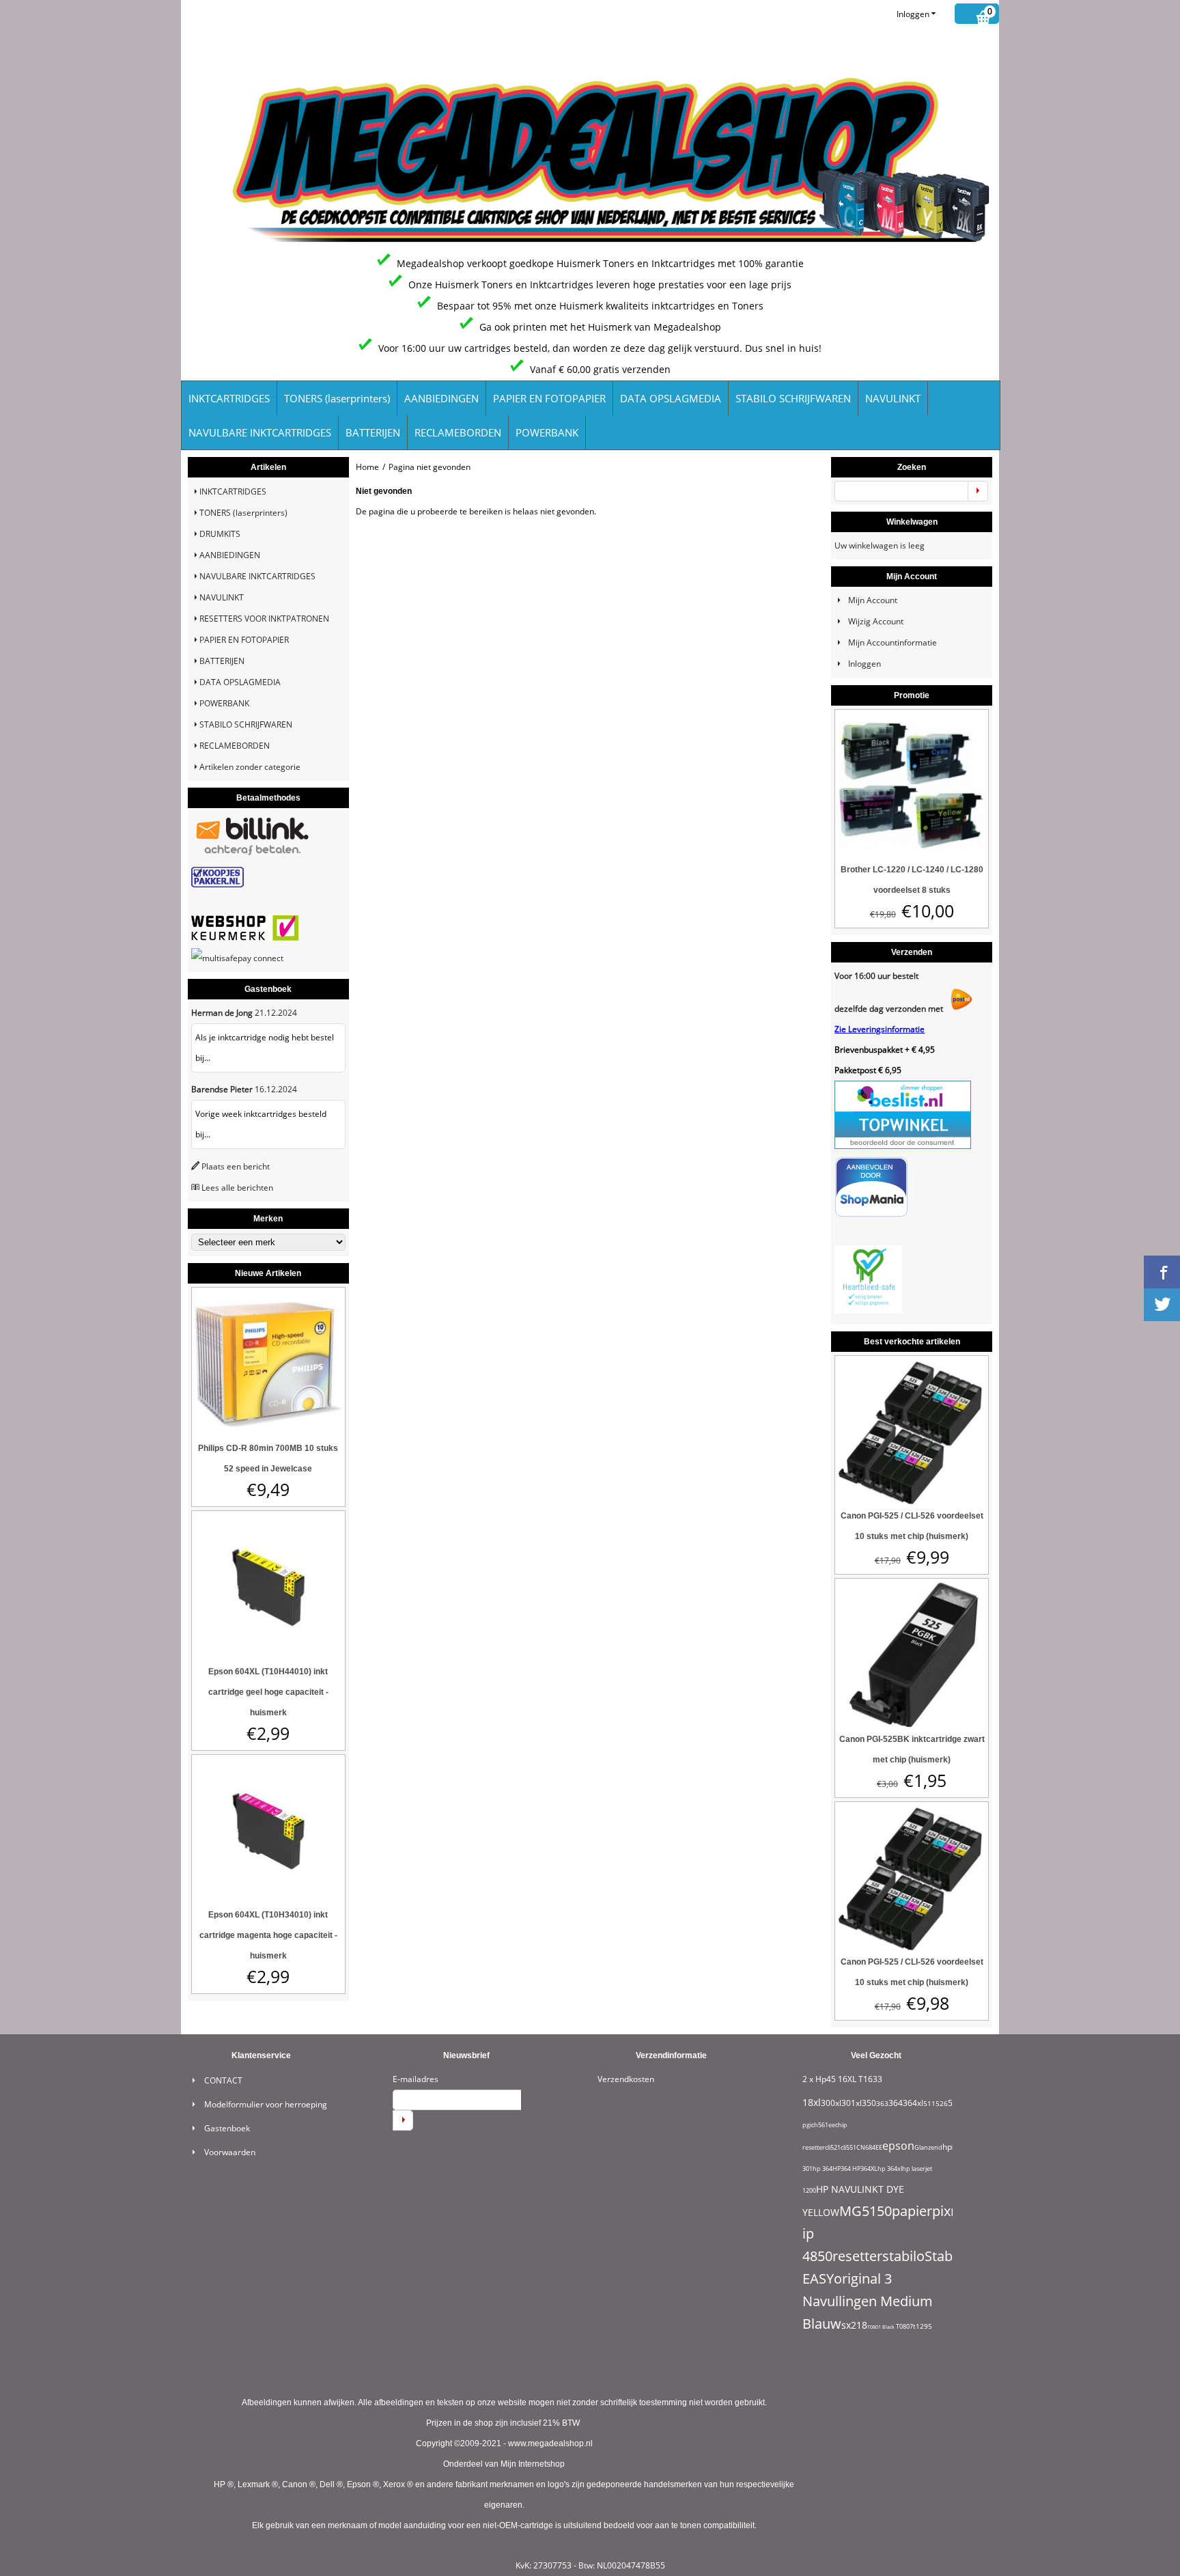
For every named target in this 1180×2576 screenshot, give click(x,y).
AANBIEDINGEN (441, 398)
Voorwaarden (230, 2152)
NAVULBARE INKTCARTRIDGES (260, 432)
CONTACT (223, 2080)
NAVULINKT (893, 398)
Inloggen (913, 14)
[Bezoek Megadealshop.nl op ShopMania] (871, 1214)
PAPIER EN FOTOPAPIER (549, 398)
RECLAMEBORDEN (458, 432)
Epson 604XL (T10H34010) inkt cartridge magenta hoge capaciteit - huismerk (268, 1935)
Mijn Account (873, 600)
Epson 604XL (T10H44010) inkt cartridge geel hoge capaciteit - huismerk (268, 1692)
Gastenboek (227, 2128)
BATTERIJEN (373, 432)
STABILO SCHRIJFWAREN (793, 398)
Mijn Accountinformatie (893, 642)
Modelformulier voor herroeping (266, 2104)
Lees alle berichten (237, 1188)
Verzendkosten (626, 2079)
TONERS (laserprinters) (337, 398)
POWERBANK (547, 432)
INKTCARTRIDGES (229, 398)
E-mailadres (416, 2079)
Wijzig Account (876, 621)
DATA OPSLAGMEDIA (671, 398)
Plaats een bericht (236, 1166)
